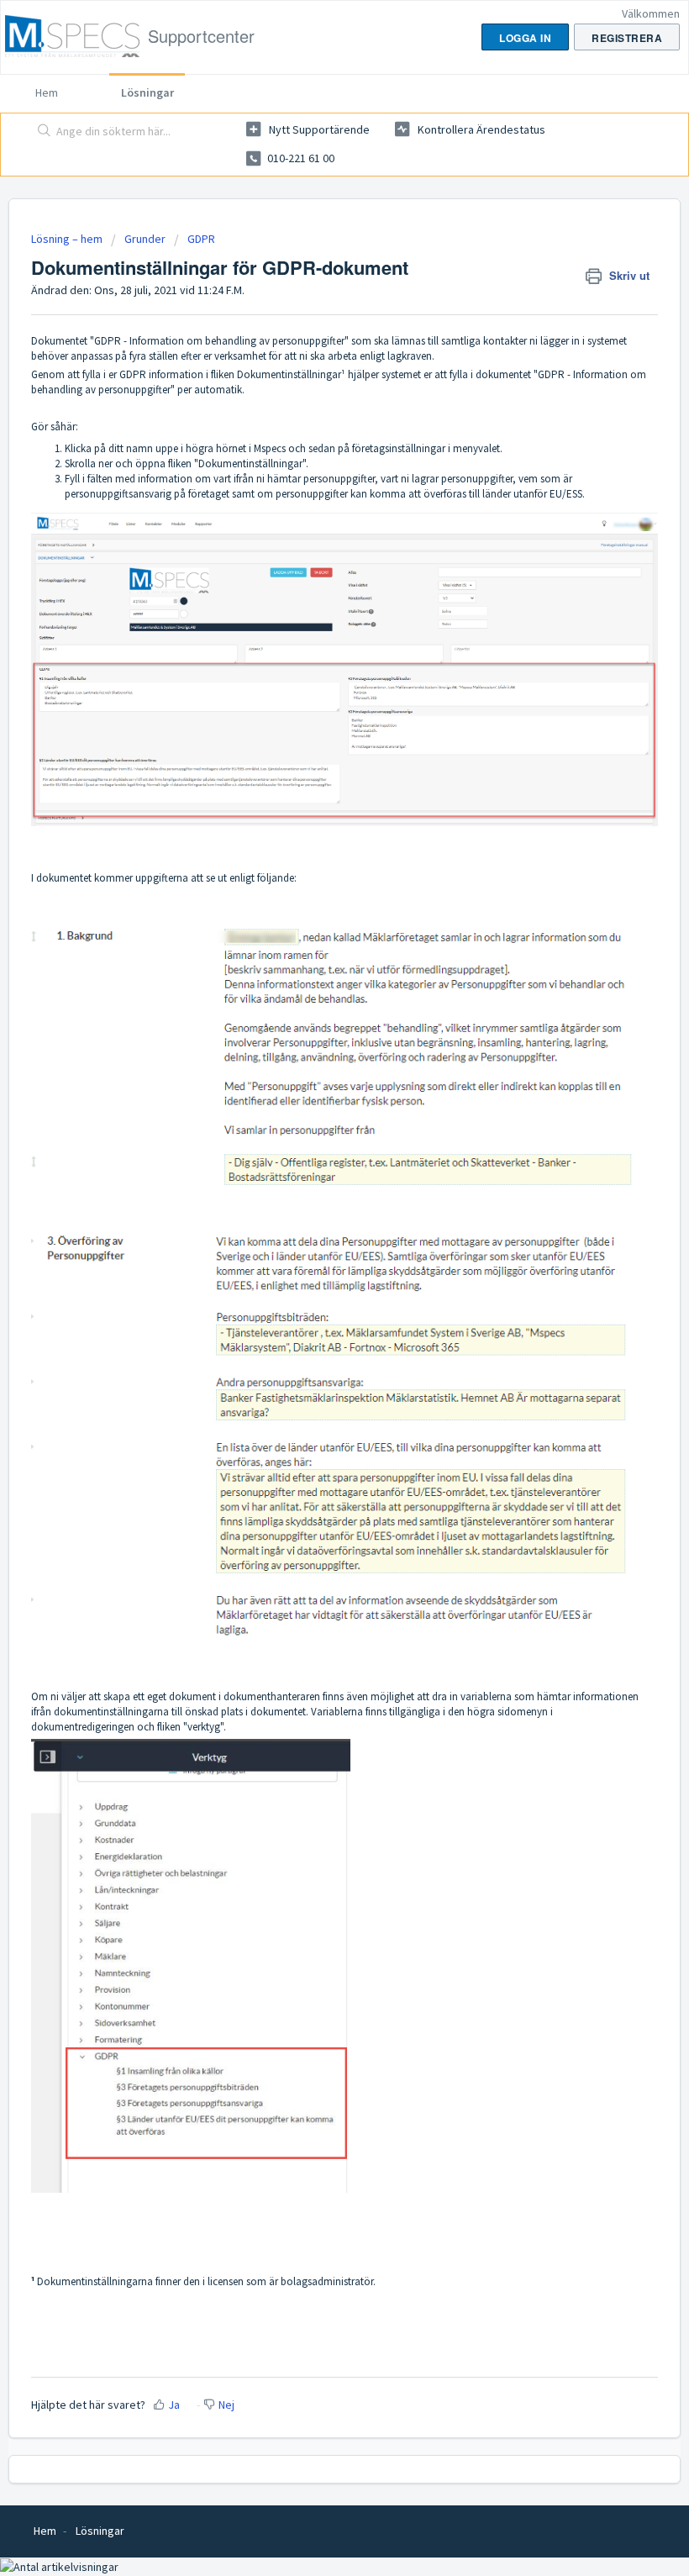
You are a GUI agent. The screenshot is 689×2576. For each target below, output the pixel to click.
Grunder (145, 239)
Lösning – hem (68, 239)
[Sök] (41, 132)
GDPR (201, 239)
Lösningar (147, 92)
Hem (47, 92)
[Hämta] (313, 1310)
